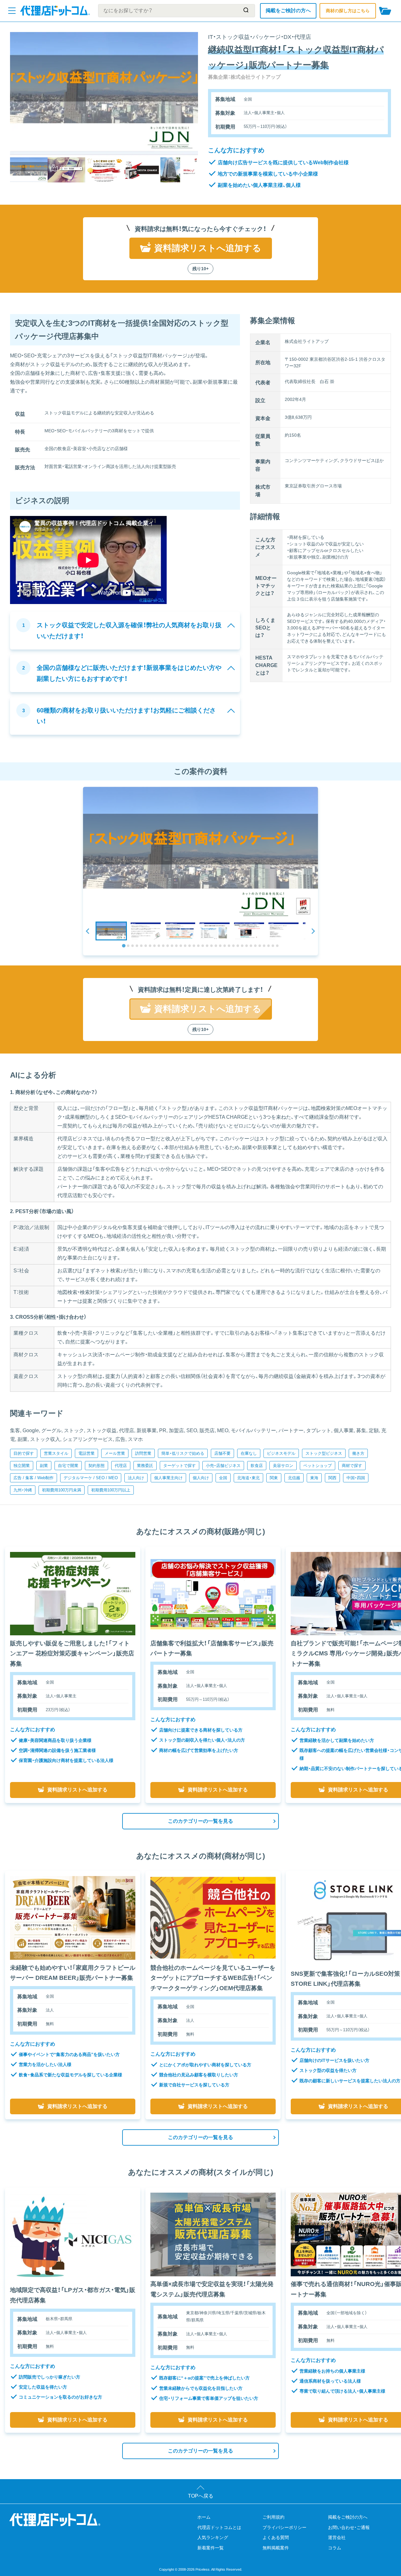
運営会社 (337, 2537)
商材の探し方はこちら (348, 11)
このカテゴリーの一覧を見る (200, 1821)
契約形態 (96, 1466)
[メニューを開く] (12, 11)
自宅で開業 (68, 1466)
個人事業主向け (168, 1478)
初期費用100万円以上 (111, 1490)
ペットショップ (318, 1466)
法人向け (136, 1478)
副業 (44, 1466)
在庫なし (249, 1453)
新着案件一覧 (211, 2548)
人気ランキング (213, 2537)
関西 (332, 1478)
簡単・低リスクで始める (183, 1453)
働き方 (358, 1453)
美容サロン (283, 1466)
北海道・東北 (248, 1478)
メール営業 (115, 1453)
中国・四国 (356, 1478)
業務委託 (145, 1466)
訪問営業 (143, 1453)
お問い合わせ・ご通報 (349, 2527)
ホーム (204, 2517)
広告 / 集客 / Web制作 (34, 1478)
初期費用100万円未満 (62, 1490)
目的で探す (24, 1453)
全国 (223, 1478)
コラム (335, 2548)
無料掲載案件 (276, 2548)
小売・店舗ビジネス (223, 1466)
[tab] (124, 946)
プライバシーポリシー (284, 2527)
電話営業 (86, 1453)
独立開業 (22, 1466)
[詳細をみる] (73, 1594)
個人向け (201, 1478)
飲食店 (257, 1466)
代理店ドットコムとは (219, 2527)
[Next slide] (313, 931)
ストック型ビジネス (324, 1453)
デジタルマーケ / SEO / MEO (91, 1478)
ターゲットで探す (180, 1466)
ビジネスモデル (281, 1453)
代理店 (121, 1466)
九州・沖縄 (23, 1490)
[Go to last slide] (88, 931)
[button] (111, 931)
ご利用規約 (273, 2517)
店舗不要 (222, 1453)
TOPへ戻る (201, 2496)
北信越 (294, 1478)
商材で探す (352, 1466)
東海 (314, 1478)
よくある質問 (276, 2537)
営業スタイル (56, 1453)
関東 (274, 1478)
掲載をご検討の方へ (288, 11)
